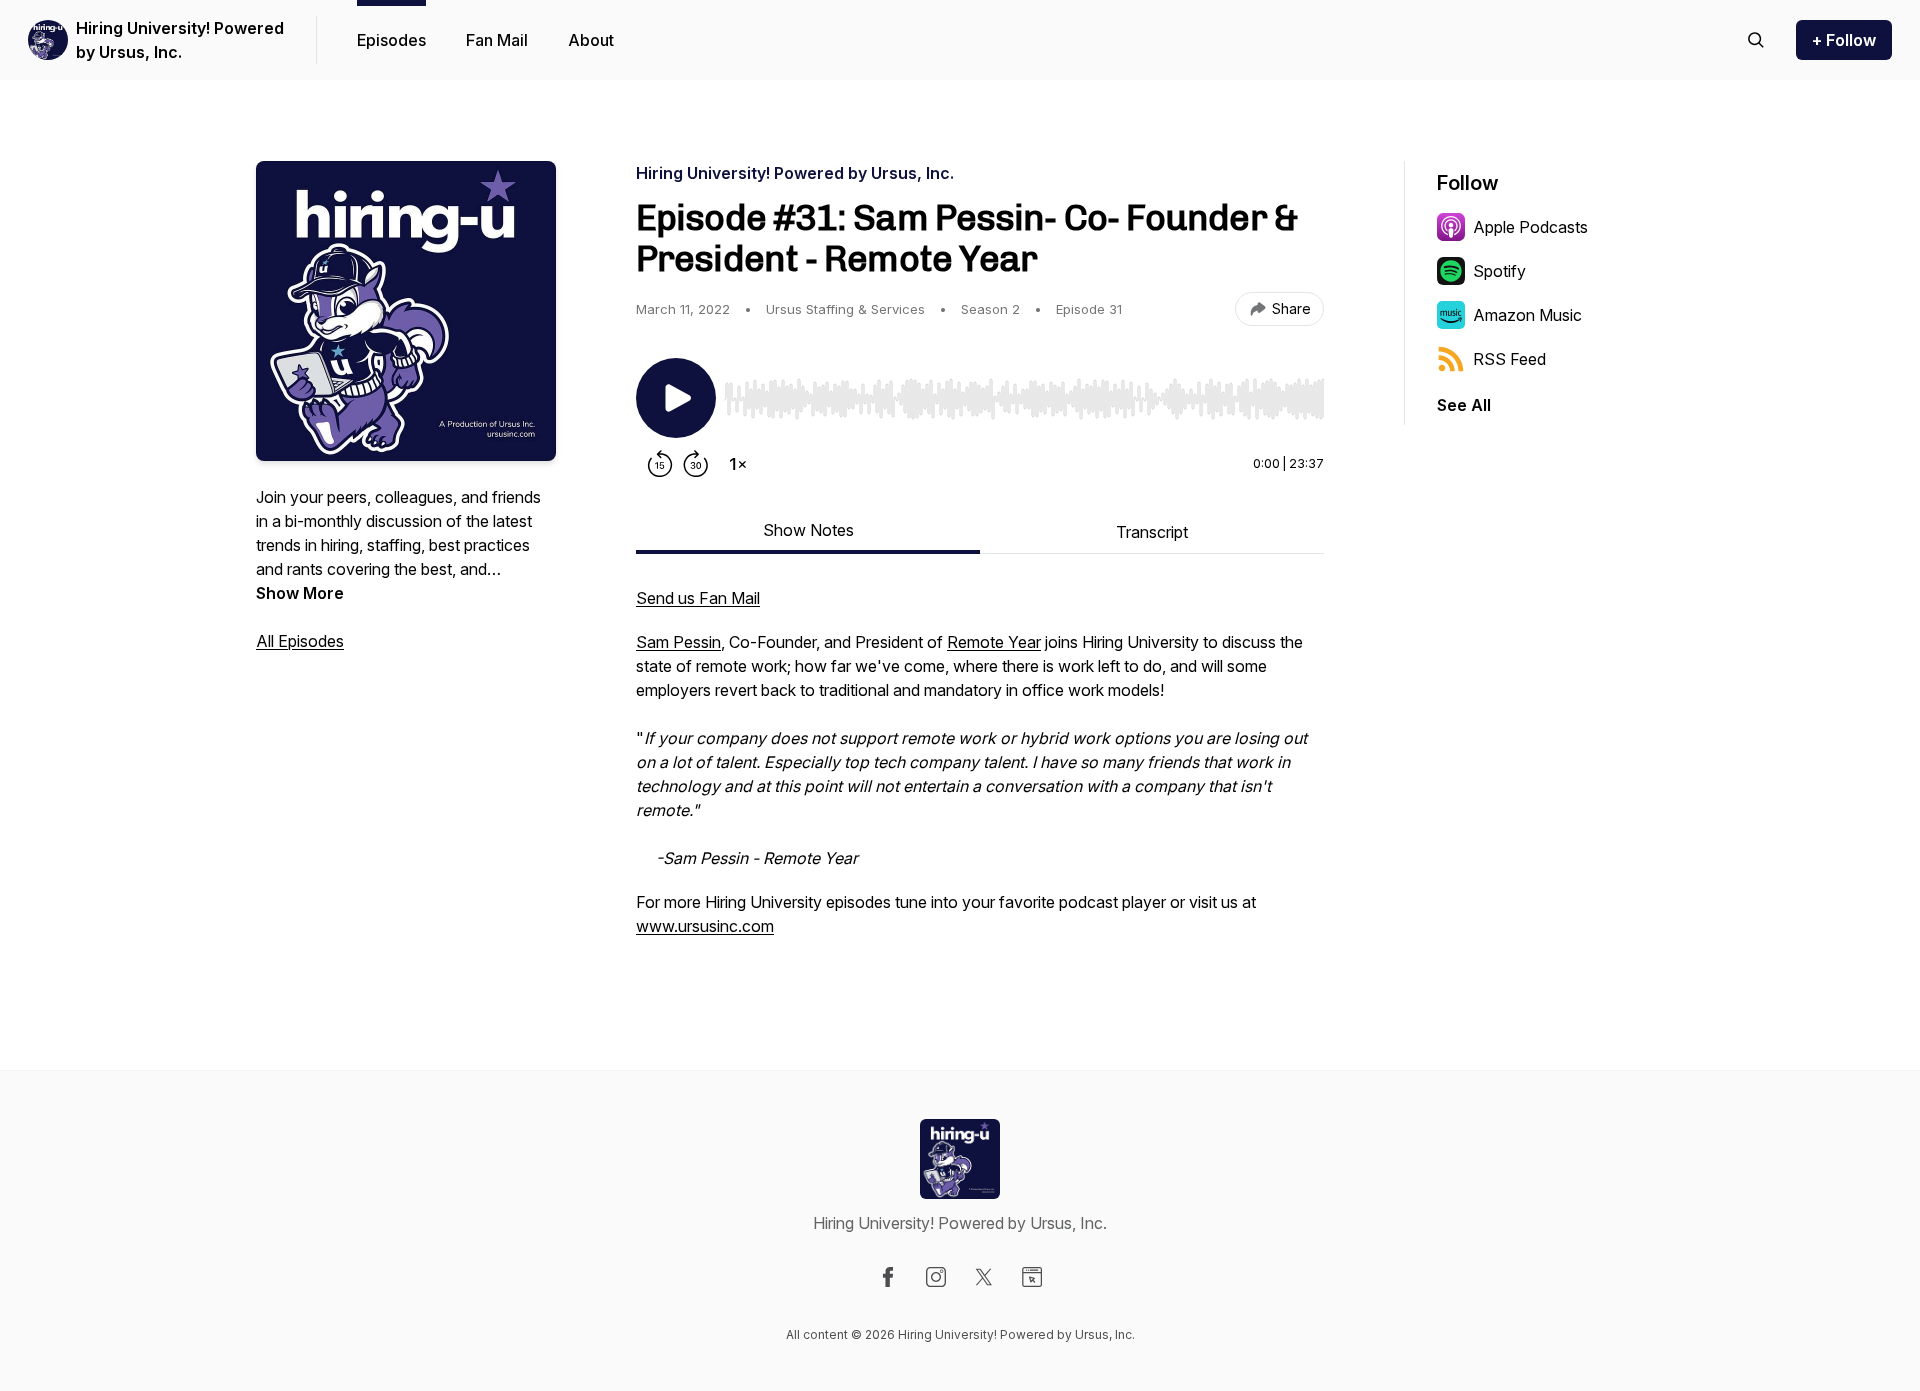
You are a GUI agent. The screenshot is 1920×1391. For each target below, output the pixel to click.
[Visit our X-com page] (984, 1277)
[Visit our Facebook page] (888, 1277)
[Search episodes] (1756, 40)
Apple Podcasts (1530, 227)
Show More (300, 593)
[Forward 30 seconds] (696, 464)
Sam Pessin (678, 642)
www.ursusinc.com (705, 926)
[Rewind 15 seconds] (660, 464)
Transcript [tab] (1152, 532)
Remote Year (994, 642)
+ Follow (1844, 40)
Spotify (1499, 271)
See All (1464, 405)
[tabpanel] (980, 772)
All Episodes (300, 641)
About (591, 40)
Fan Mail (497, 40)
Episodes (391, 40)
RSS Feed (1509, 359)
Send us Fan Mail (698, 598)
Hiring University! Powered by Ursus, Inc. (180, 40)
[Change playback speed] (738, 464)
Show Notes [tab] (808, 530)
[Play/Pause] (676, 398)
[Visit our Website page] (1032, 1277)
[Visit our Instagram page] (936, 1277)
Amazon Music (1527, 315)
